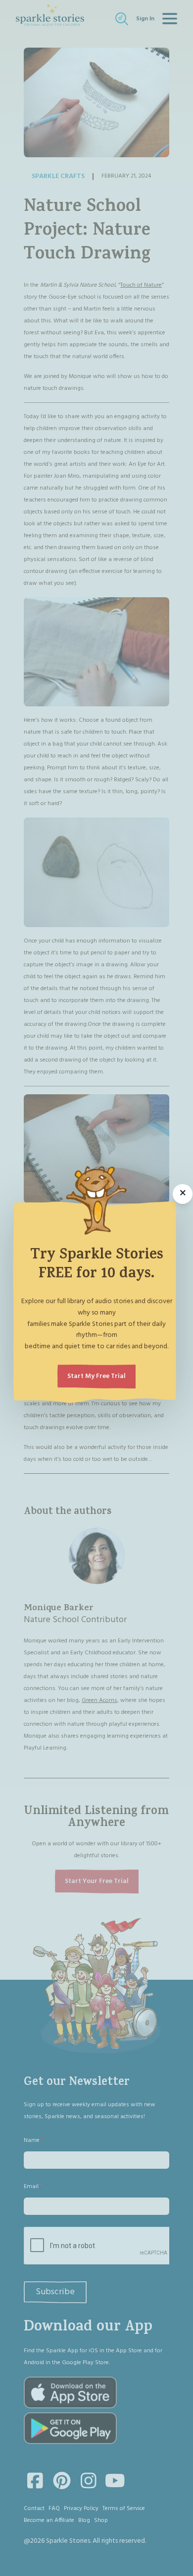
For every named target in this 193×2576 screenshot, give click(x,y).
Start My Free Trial (96, 1376)
